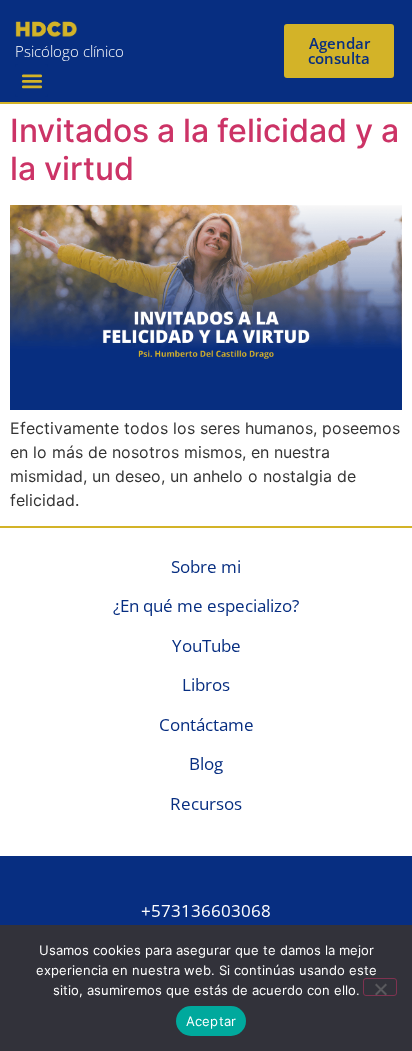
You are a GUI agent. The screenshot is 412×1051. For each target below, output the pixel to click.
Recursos (206, 803)
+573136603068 (206, 910)
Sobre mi (206, 566)
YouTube (206, 645)
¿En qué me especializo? (206, 605)
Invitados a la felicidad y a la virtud (204, 149)
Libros (206, 684)
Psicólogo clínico (69, 51)
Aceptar (211, 1021)
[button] (31, 80)
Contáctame (206, 724)
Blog (206, 763)
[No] (380, 987)
